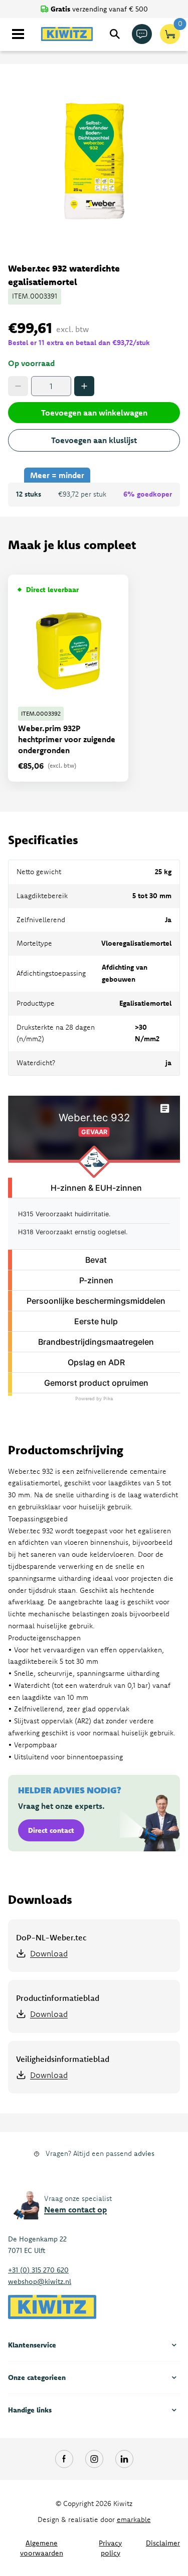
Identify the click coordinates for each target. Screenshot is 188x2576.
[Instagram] (94, 2459)
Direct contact (51, 1830)
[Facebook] (64, 2459)
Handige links (30, 2410)
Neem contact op (75, 2209)
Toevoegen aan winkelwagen (94, 413)
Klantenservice (32, 2345)
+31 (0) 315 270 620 (38, 2270)
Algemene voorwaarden (42, 2548)
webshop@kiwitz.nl (40, 2281)
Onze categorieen (37, 2377)
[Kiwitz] (67, 34)
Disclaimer (163, 2543)
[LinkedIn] (124, 2459)
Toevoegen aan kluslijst (94, 440)
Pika (108, 1399)
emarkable (134, 2519)
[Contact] (142, 34)
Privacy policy (110, 2548)
